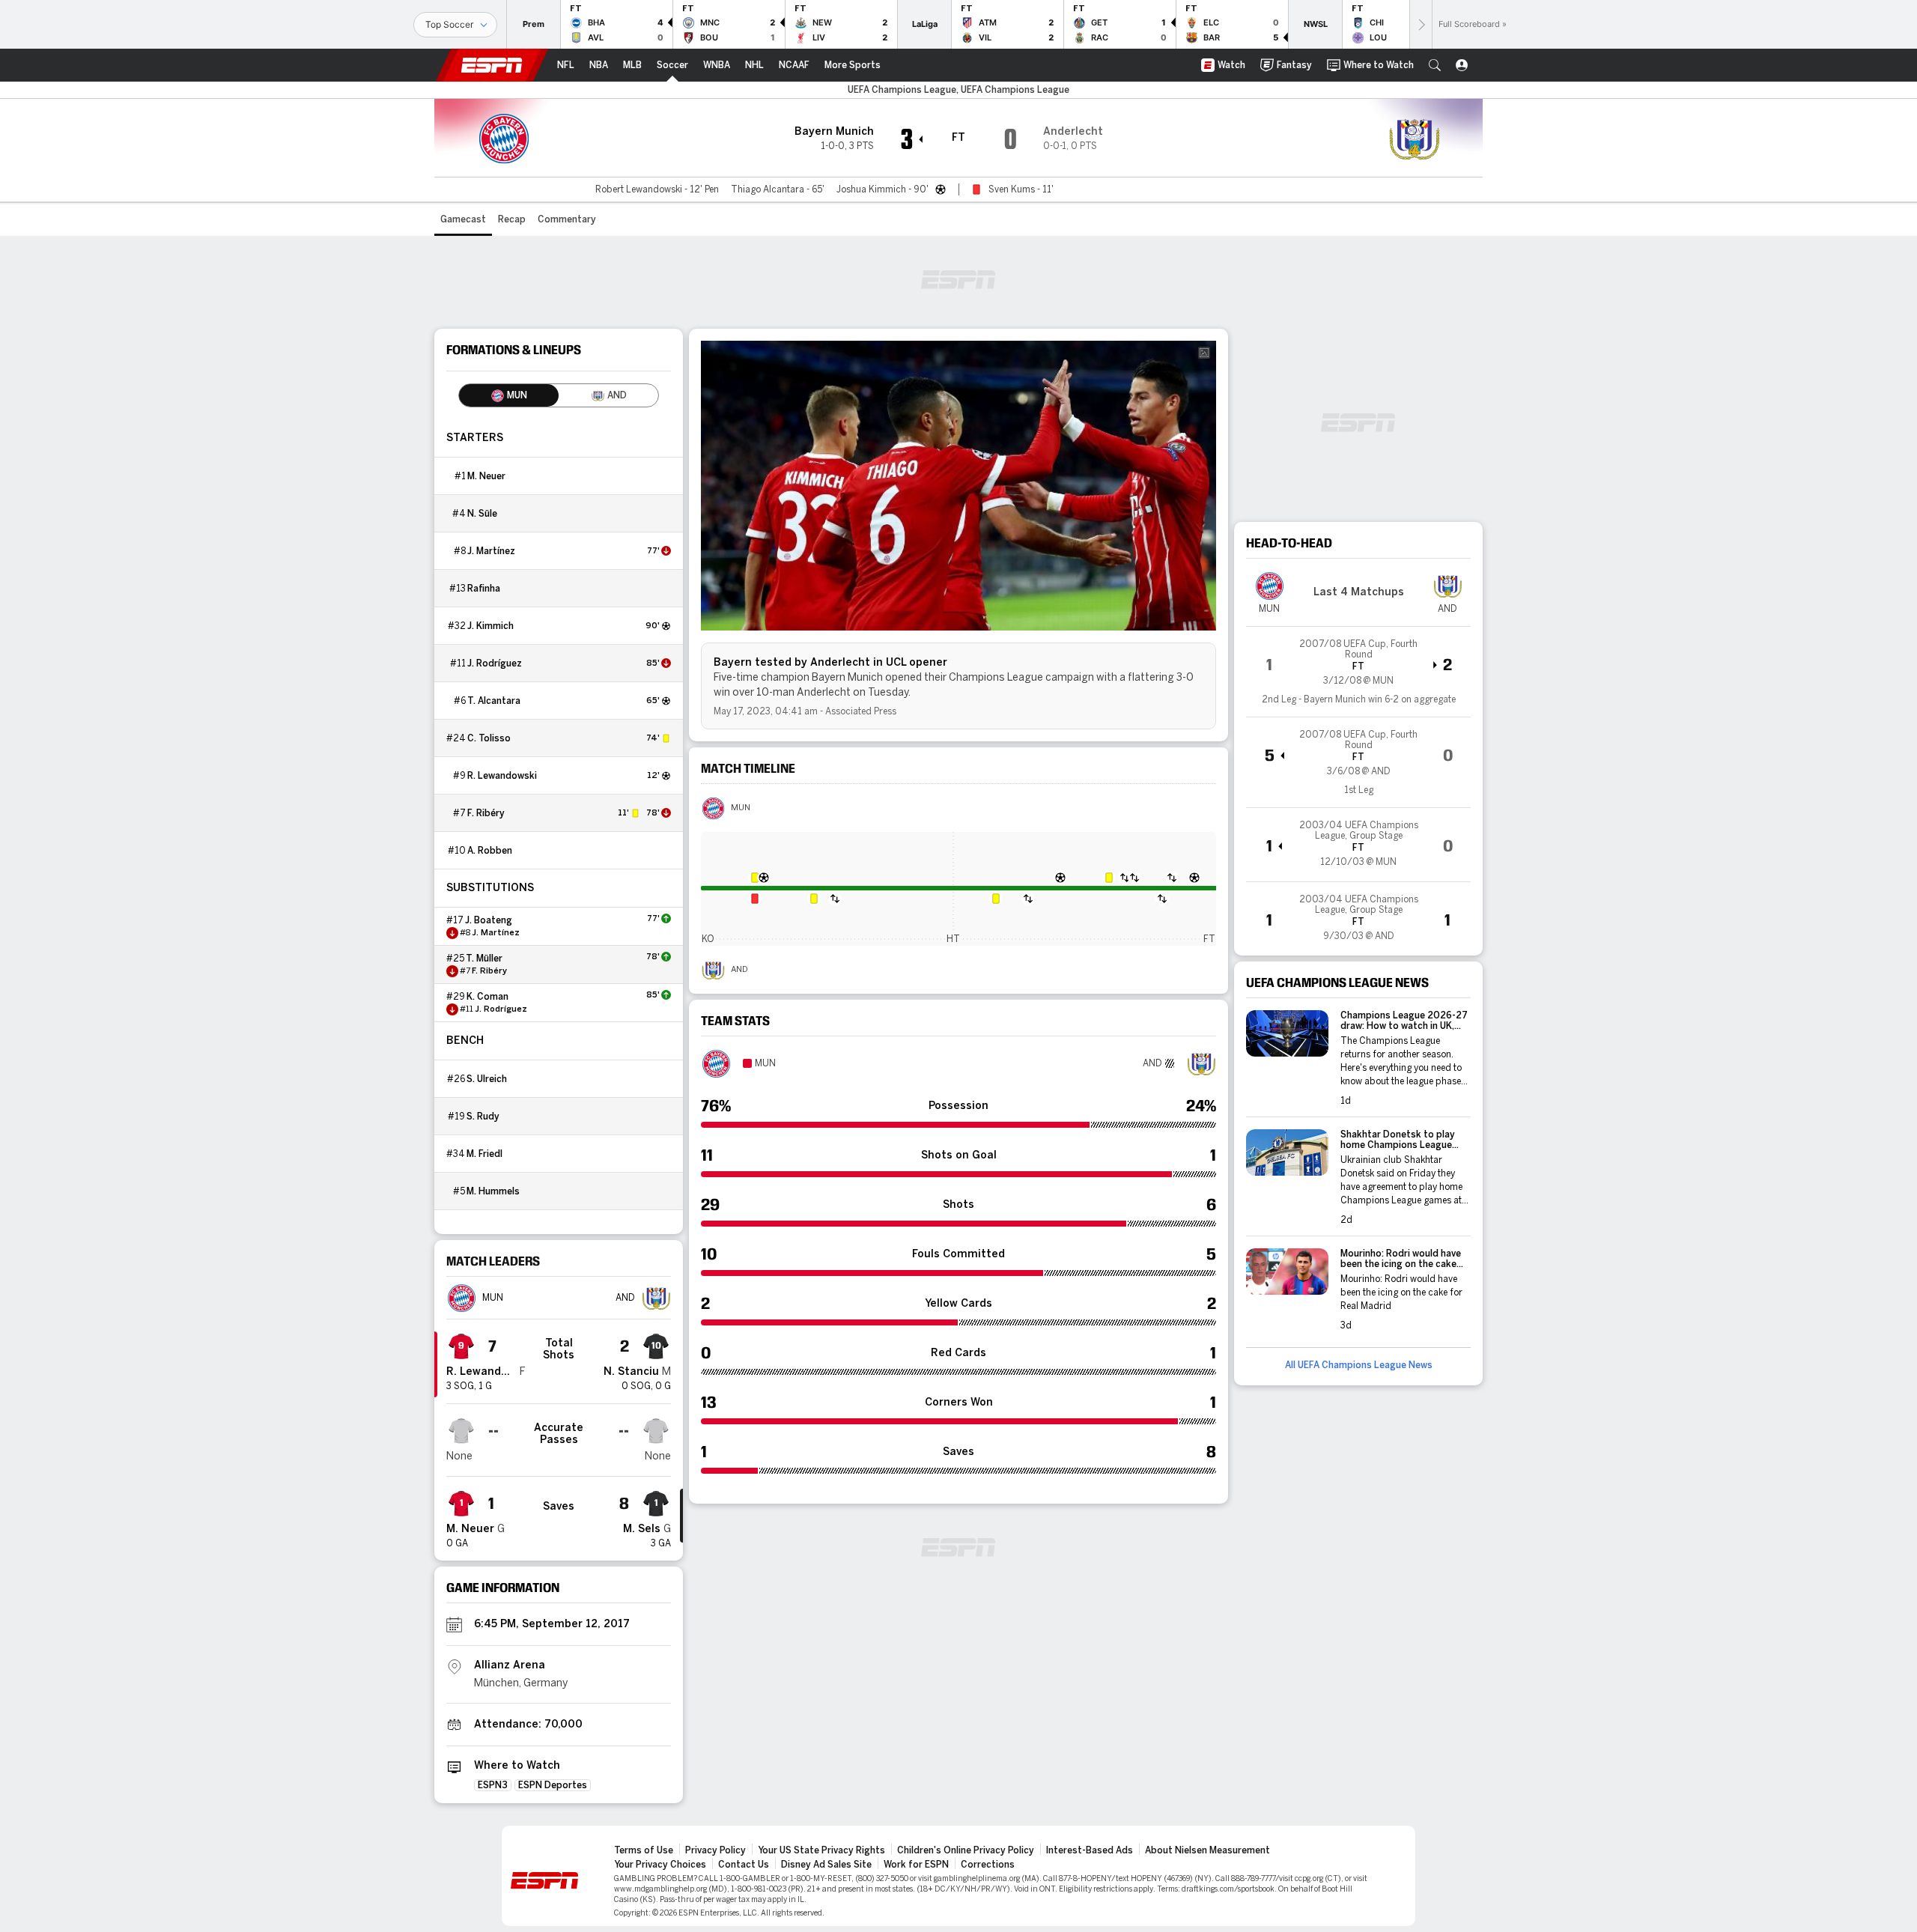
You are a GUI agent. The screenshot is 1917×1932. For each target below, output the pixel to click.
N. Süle (482, 514)
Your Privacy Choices (660, 1865)
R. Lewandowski (502, 776)
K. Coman (487, 997)
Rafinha (484, 589)
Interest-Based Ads (1090, 1850)
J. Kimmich (490, 626)
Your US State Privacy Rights (821, 1850)
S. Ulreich (487, 1079)
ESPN (492, 65)
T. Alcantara (494, 701)
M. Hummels (493, 1191)
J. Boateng (489, 920)
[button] (1435, 65)
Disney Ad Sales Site (826, 1865)
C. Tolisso (489, 738)
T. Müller (484, 959)
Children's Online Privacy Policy (966, 1850)
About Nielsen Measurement (1207, 1850)
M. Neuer (486, 476)
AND (739, 970)
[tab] (509, 395)
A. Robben (490, 851)
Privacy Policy (716, 1850)
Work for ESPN (916, 1865)
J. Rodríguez (495, 663)
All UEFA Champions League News (1359, 1365)
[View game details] (1358, 672)
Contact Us (744, 1865)
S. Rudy (483, 1117)
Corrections (988, 1865)
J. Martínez (491, 551)
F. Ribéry (486, 813)
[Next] (1421, 24)
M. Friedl (484, 1154)
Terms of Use (644, 1850)
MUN (741, 808)
